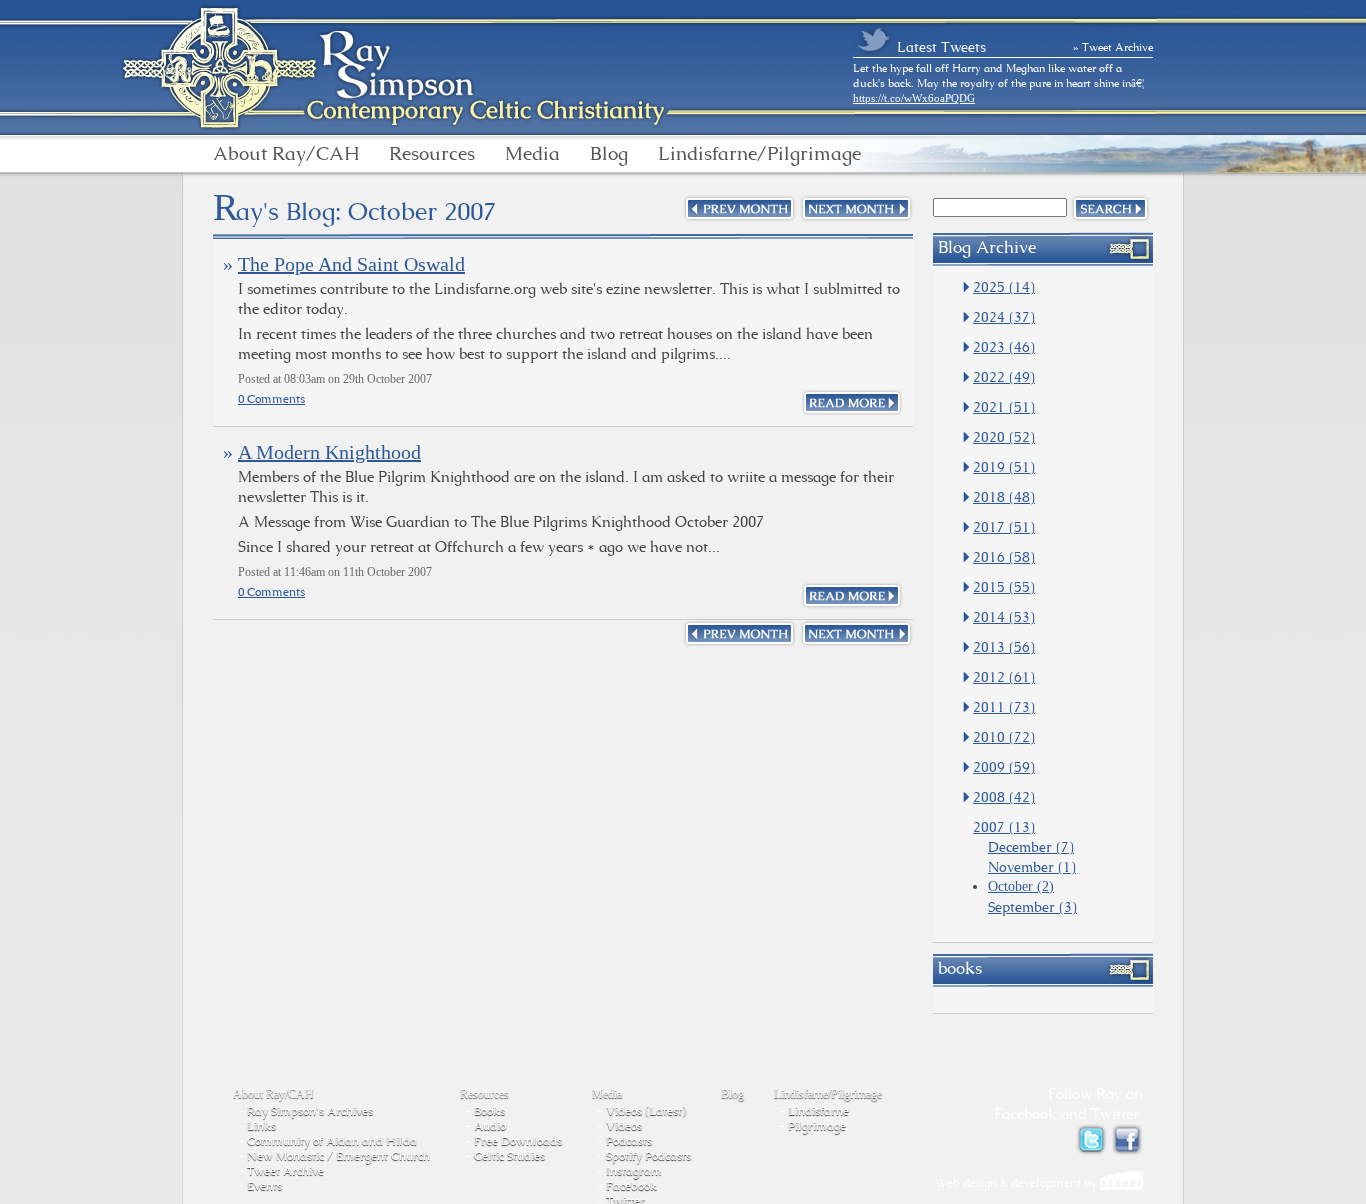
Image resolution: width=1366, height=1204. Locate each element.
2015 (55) (1004, 587)
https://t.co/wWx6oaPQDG (914, 98)
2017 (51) (1004, 527)
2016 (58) (1004, 557)
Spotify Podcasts (648, 1156)
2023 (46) (1004, 347)
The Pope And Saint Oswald (351, 264)
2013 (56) (1004, 647)
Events (264, 1186)
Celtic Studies (509, 1156)
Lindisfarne (818, 1111)
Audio (490, 1126)
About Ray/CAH (286, 154)
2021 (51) (1004, 407)
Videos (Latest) (646, 1111)
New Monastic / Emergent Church (338, 1156)
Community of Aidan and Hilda (332, 1141)
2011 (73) (1004, 707)
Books (489, 1111)
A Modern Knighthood (329, 452)
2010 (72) (1004, 737)
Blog (609, 154)
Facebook (631, 1186)
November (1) (1032, 867)
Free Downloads (518, 1141)
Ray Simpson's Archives (310, 1111)
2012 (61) (1004, 677)
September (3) (1032, 907)
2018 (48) (1004, 497)
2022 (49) (1004, 377)
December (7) (1031, 847)
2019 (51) (1004, 467)
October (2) (1021, 886)
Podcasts (629, 1141)
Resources (432, 154)
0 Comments (271, 399)
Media (532, 154)
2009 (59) (1004, 767)
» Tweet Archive (1113, 47)
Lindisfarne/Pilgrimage (759, 154)
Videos (624, 1126)
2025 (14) (1004, 287)
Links (261, 1126)
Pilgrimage (817, 1126)
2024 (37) (1004, 317)
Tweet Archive (285, 1171)
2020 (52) (1004, 437)
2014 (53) (1004, 617)
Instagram (634, 1171)
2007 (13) (1004, 827)
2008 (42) (1004, 797)
